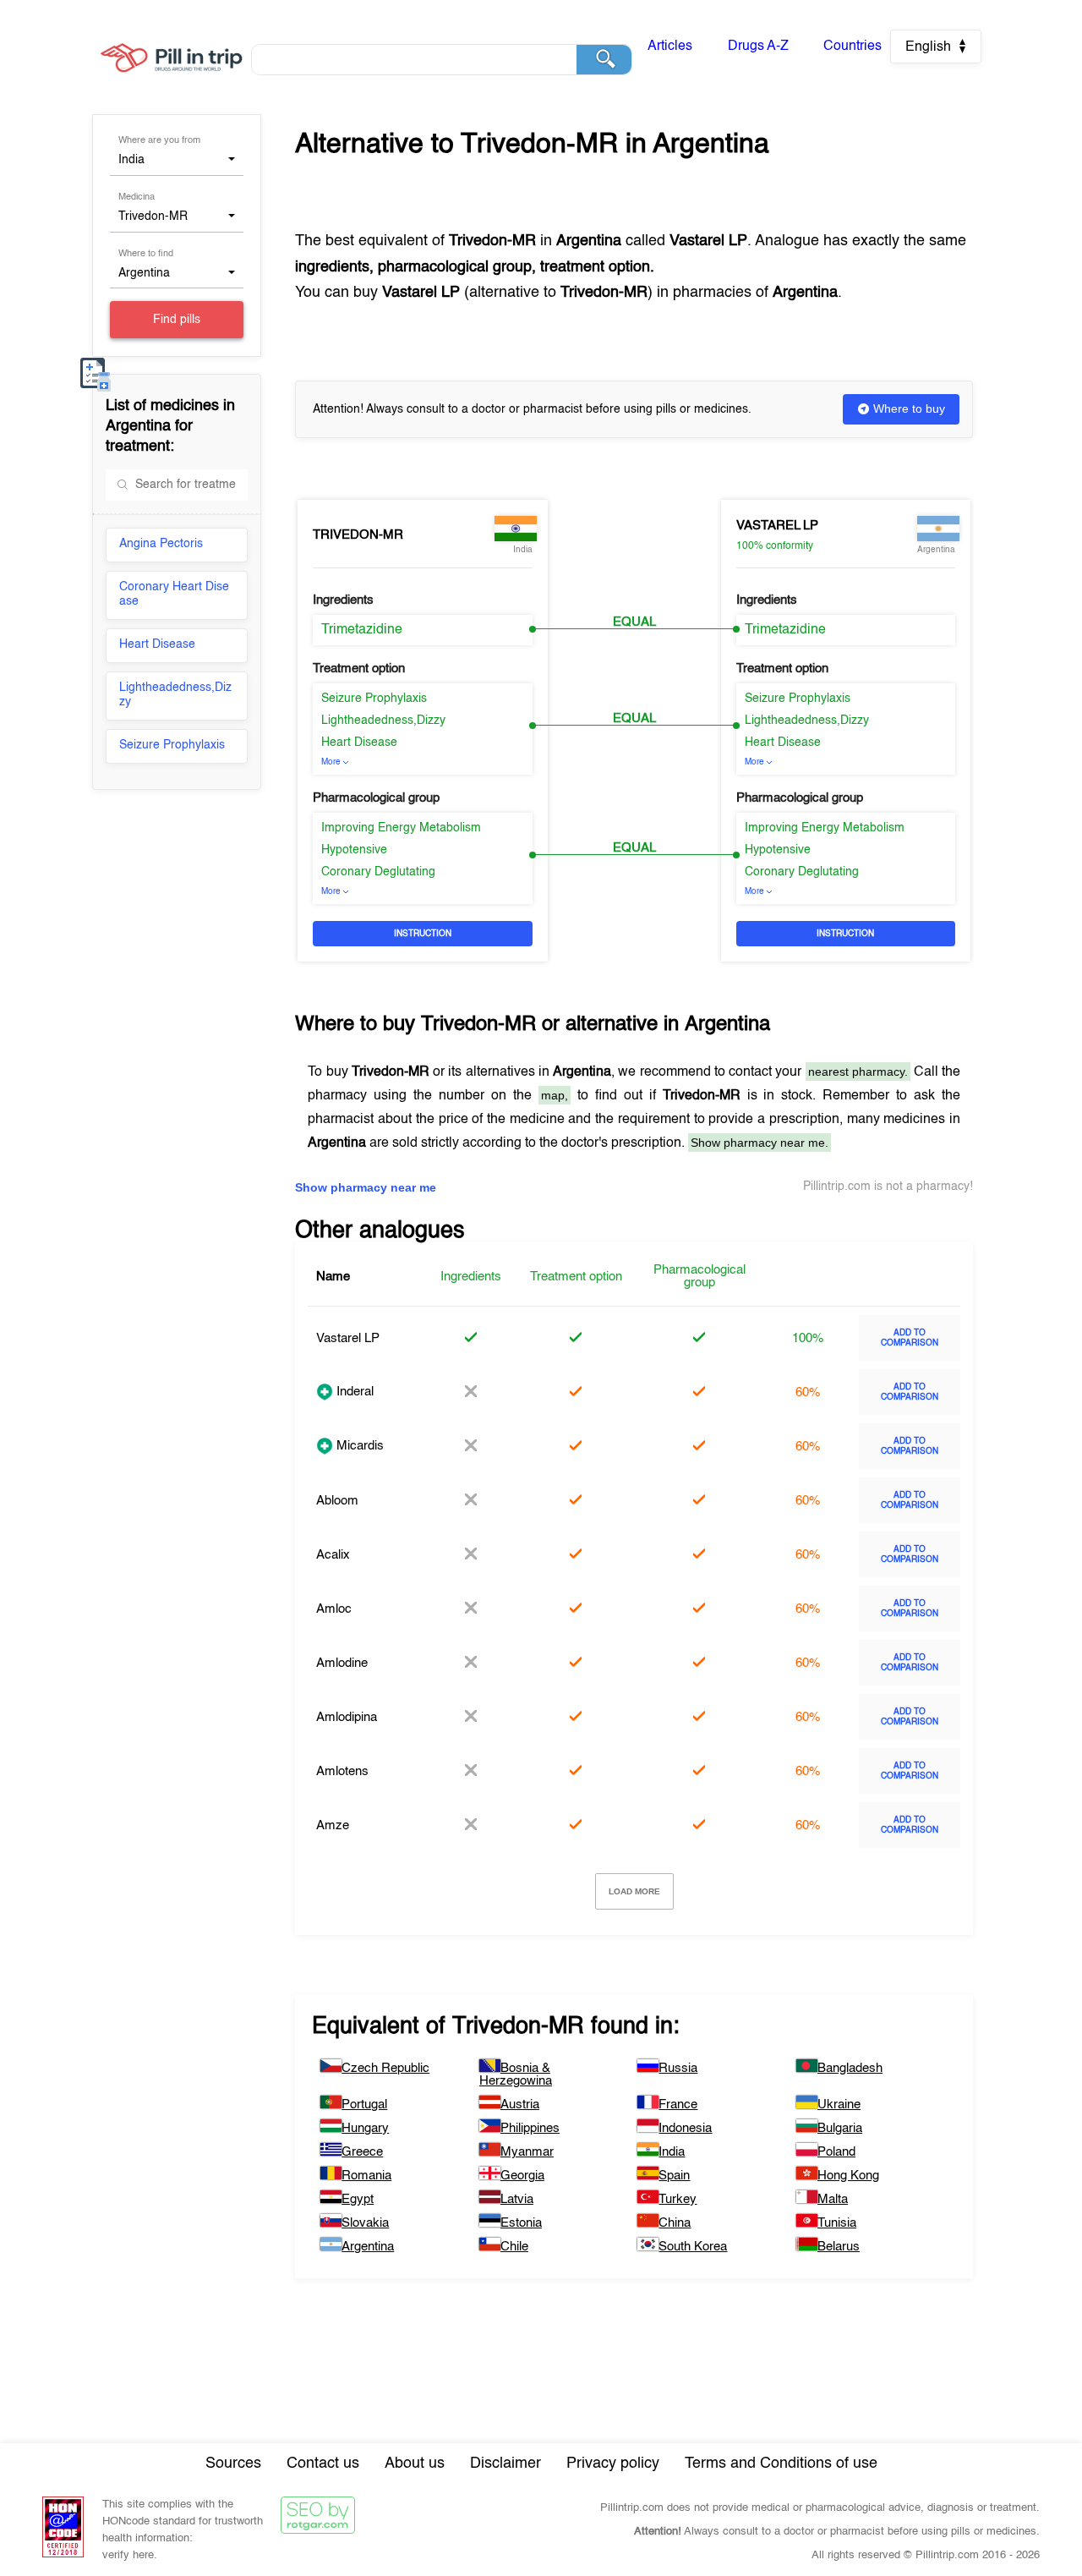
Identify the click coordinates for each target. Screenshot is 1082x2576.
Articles (670, 47)
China (675, 2223)
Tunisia (837, 2223)
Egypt (358, 2199)
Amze (333, 1825)
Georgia (522, 2176)
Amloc (334, 1609)
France (678, 2105)
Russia (678, 2068)
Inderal (353, 1392)
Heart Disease (157, 644)
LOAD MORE (634, 1891)
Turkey (678, 2199)
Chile (514, 2247)
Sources (233, 2464)
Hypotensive (354, 850)
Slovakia (365, 2223)
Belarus (839, 2247)
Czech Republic (385, 2068)
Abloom (337, 1501)
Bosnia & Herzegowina (516, 2075)
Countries (852, 47)
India (672, 2152)
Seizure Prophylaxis (172, 745)
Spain (674, 2176)
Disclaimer (505, 2464)
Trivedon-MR (358, 535)
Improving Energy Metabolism (401, 828)
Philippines (530, 2128)
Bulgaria (840, 2128)
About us (415, 2464)
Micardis (358, 1446)
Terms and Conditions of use (781, 2464)
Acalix (333, 1555)
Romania (366, 2176)
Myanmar (527, 2152)
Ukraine (839, 2105)
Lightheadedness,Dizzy (175, 695)
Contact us (323, 2464)
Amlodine (342, 1663)
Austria (520, 2105)
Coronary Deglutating (378, 872)
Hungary (365, 2128)
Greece (362, 2152)
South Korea (693, 2247)
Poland (836, 2152)
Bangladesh (850, 2068)
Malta (833, 2199)
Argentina (368, 2247)
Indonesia (685, 2128)
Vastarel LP (777, 526)
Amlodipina (347, 1717)
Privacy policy (613, 2464)
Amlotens (342, 1771)
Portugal (364, 2105)
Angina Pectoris (161, 544)
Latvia (517, 2199)
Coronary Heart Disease (174, 594)
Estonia (521, 2223)
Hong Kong (848, 2176)
